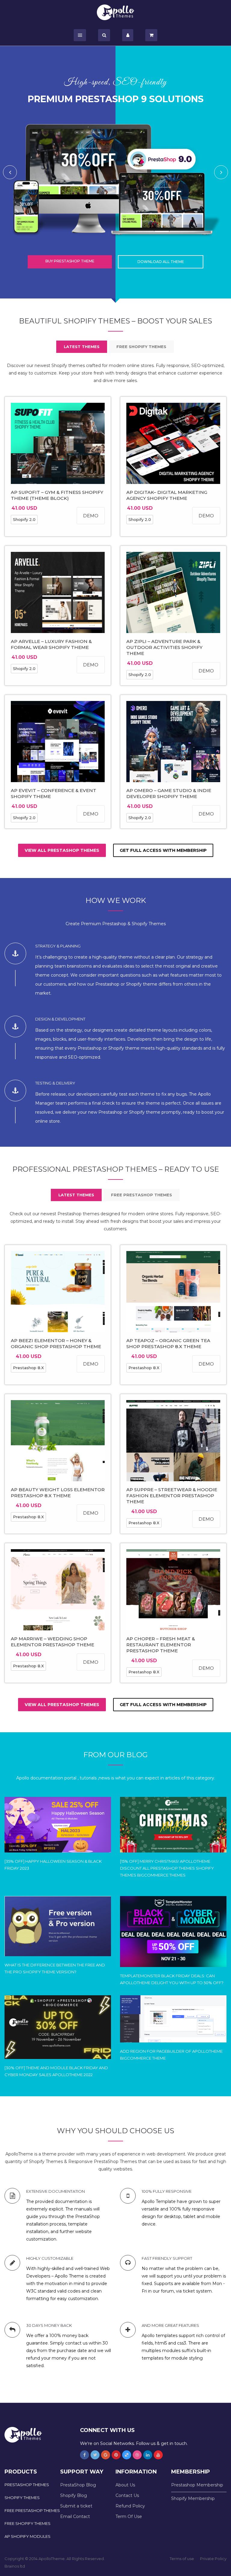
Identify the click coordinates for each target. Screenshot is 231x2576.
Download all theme (161, 262)
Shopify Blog (74, 2495)
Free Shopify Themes (28, 2523)
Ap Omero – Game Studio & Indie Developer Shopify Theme (169, 793)
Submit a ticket (76, 2506)
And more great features (170, 2325)
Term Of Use (129, 2516)
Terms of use (182, 2559)
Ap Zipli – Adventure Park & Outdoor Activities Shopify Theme (164, 647)
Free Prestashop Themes (32, 2510)
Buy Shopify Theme (70, 261)
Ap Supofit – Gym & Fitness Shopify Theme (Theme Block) (57, 495)
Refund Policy (130, 2506)
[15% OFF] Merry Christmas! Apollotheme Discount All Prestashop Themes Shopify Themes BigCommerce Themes (167, 1868)
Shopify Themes (22, 2498)
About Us (125, 2485)
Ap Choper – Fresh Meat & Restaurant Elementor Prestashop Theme (161, 1645)
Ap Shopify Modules (28, 2536)
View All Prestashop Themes (62, 850)
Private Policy (213, 2559)
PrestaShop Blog (78, 2485)
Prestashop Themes (27, 2485)
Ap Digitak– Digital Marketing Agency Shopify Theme (167, 495)
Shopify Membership (193, 2498)
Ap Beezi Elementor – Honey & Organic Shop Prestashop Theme (56, 1343)
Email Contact (75, 2516)
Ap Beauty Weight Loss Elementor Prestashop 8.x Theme (58, 1493)
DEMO (91, 516)
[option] (115, 172)
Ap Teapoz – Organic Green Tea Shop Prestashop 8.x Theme (168, 1343)
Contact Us (127, 2495)
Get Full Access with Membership (163, 850)
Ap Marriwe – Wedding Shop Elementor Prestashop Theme (52, 1642)
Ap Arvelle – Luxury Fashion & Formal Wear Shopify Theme (51, 644)
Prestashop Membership (197, 2485)
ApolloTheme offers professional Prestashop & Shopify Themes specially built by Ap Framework (116, 12)
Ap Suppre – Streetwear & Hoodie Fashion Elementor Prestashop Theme (172, 1496)
